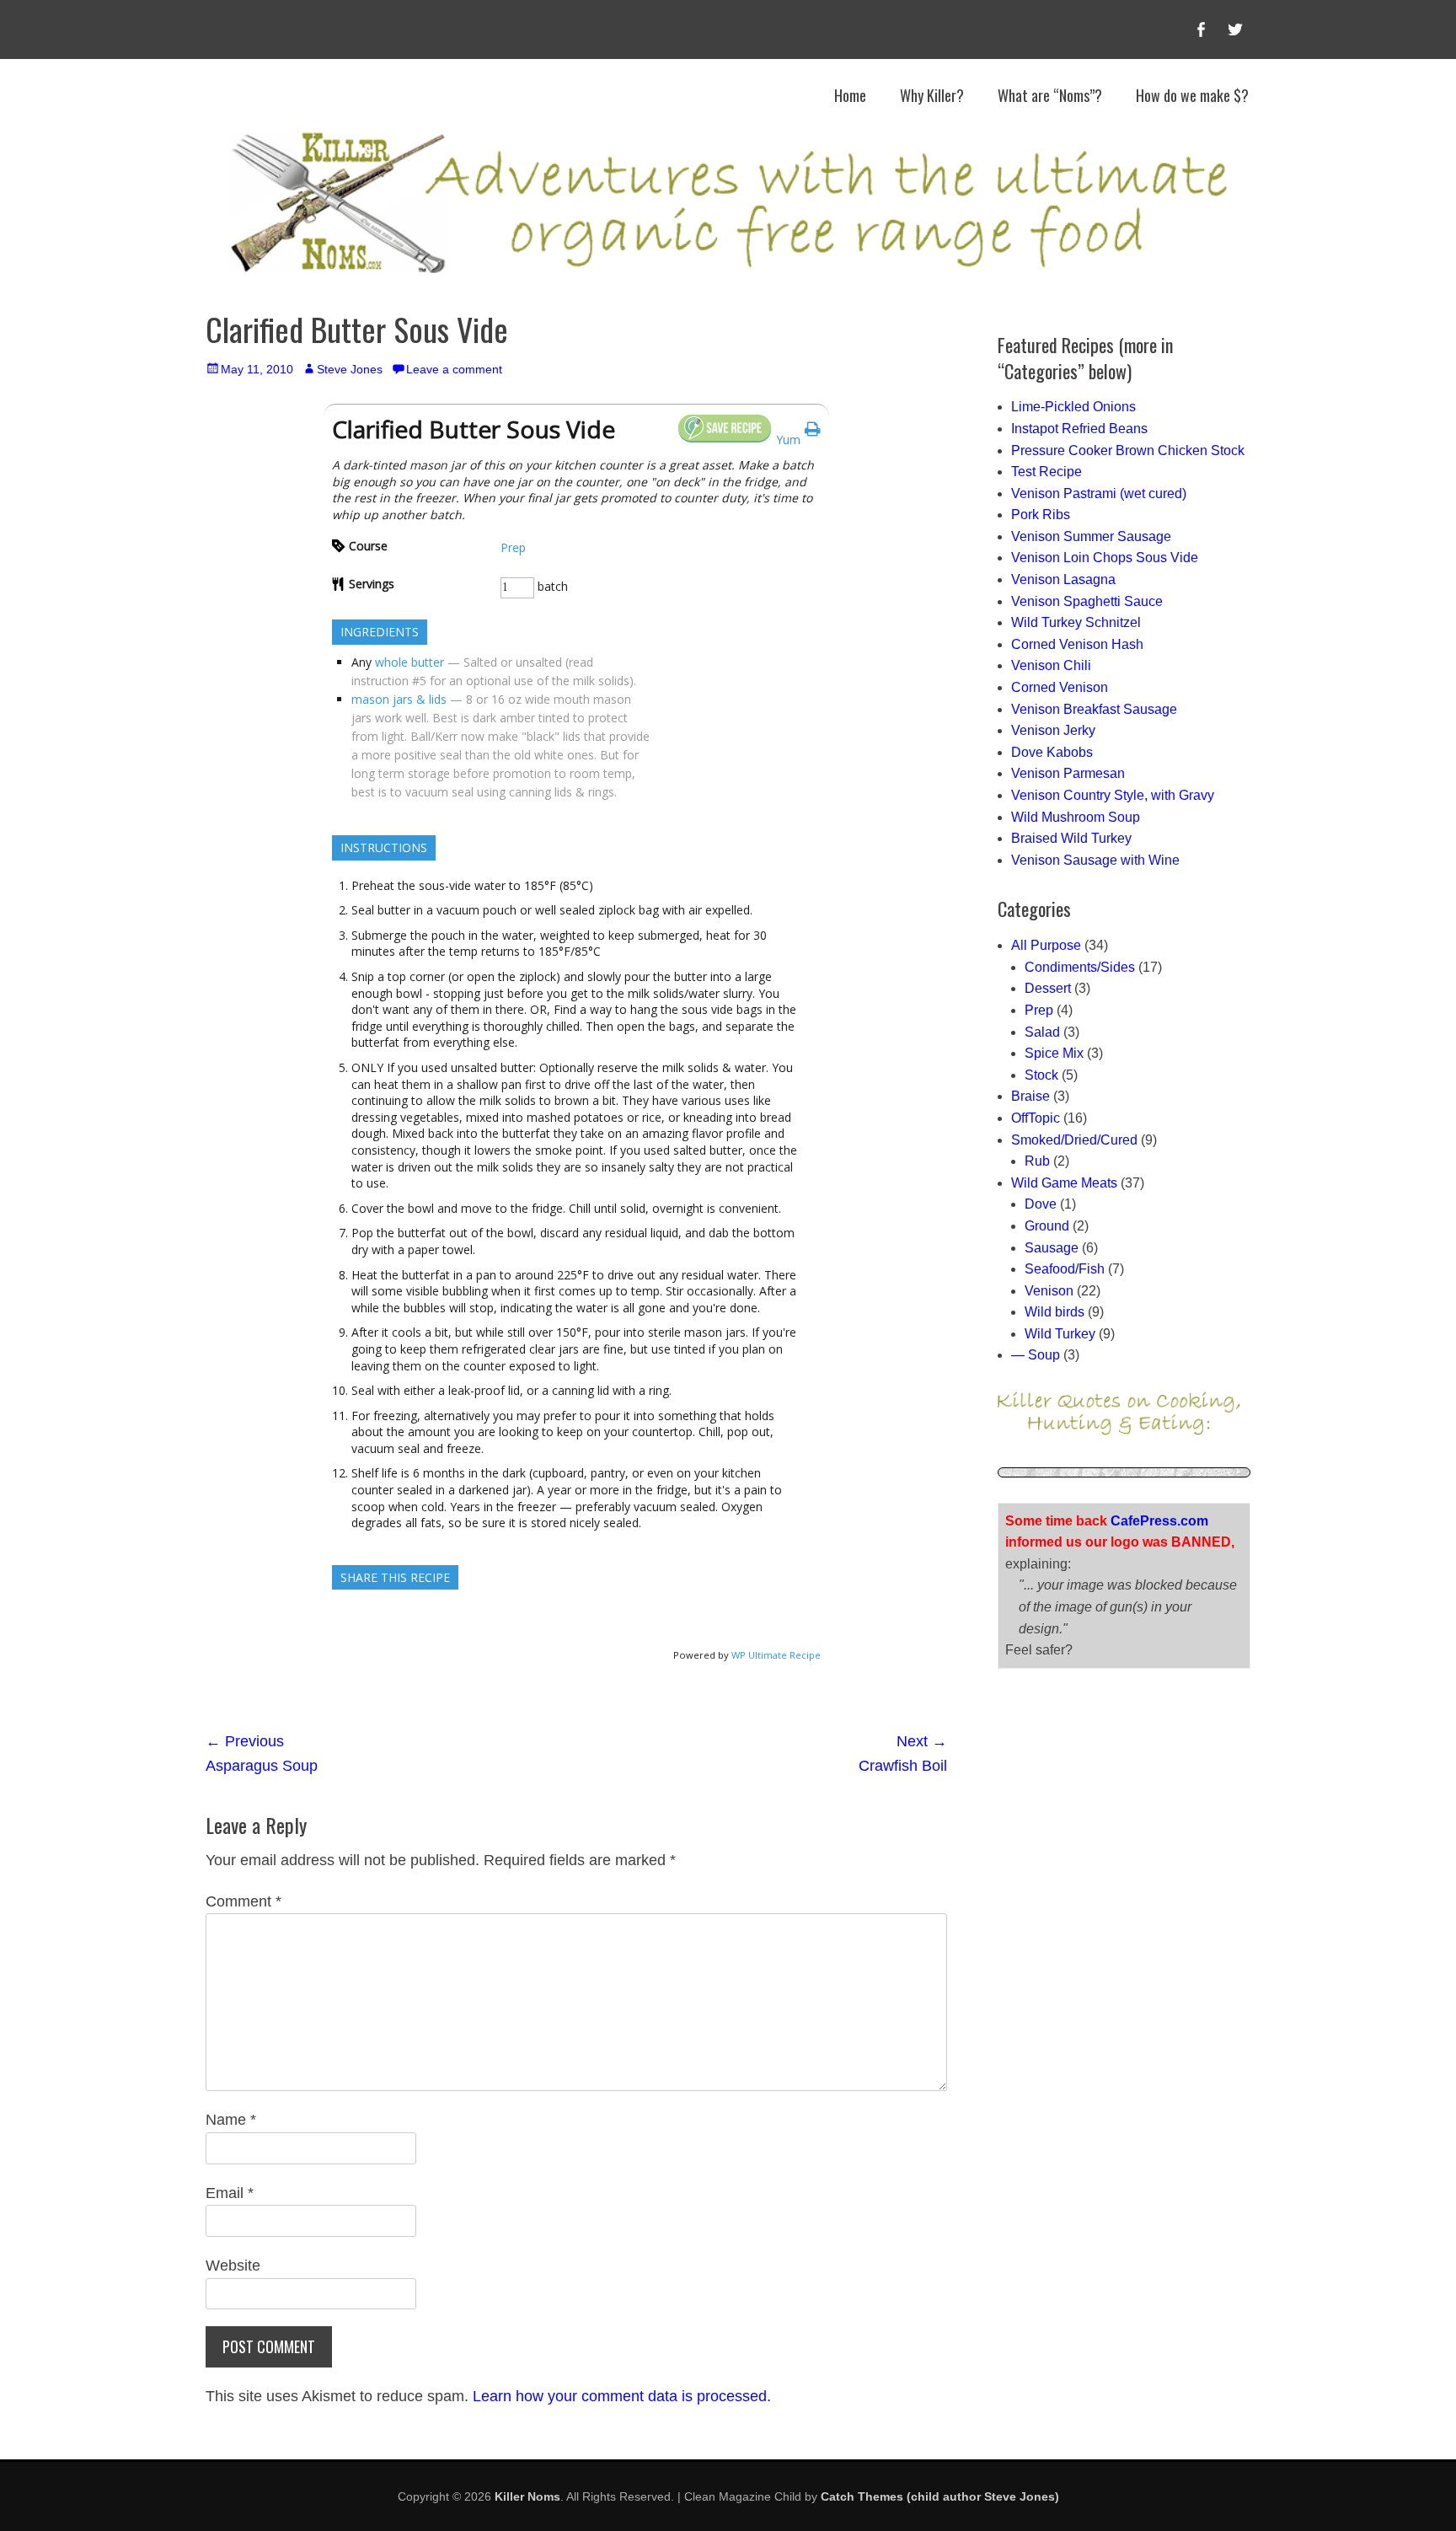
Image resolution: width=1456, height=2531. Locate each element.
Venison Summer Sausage (1091, 536)
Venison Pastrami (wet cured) (1099, 493)
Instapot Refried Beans (1079, 429)
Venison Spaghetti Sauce (1087, 601)
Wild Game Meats (1064, 1183)
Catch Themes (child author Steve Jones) (940, 2496)
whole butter (409, 662)
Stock (1041, 1075)
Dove (1041, 1204)
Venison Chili (1051, 665)
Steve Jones (350, 369)
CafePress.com (1159, 1521)
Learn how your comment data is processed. (622, 2396)
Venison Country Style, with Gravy (1113, 795)
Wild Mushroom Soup (1076, 817)
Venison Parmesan (1068, 773)
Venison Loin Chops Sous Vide (1105, 558)
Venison (1049, 1291)
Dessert (1048, 988)
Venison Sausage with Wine (1095, 860)
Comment (244, 1901)
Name (231, 2120)
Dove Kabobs (1052, 752)
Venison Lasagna (1063, 579)
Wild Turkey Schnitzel (1076, 622)
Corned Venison (1060, 687)
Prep (513, 547)
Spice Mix (1054, 1053)
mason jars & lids (399, 699)
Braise (1030, 1096)
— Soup (1036, 1355)
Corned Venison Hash (1077, 644)
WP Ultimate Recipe (776, 1655)
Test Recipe (1046, 472)
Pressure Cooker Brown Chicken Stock (1128, 450)
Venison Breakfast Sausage (1094, 709)
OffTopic (1036, 1118)
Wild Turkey (1060, 1334)
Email (230, 2193)
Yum (788, 440)
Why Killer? (932, 95)
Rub (1037, 1161)
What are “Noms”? (1050, 95)
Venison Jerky (1053, 730)
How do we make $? (1192, 95)
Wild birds (1055, 1312)
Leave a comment (454, 369)
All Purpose (1046, 945)
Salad (1042, 1032)
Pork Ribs (1041, 515)
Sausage (1052, 1248)
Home (850, 95)
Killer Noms (527, 2496)
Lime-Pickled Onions (1073, 407)
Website (233, 2266)
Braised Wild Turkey (1071, 838)
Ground (1047, 1226)
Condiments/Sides (1080, 967)
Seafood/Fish (1065, 1269)
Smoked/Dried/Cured (1074, 1140)
